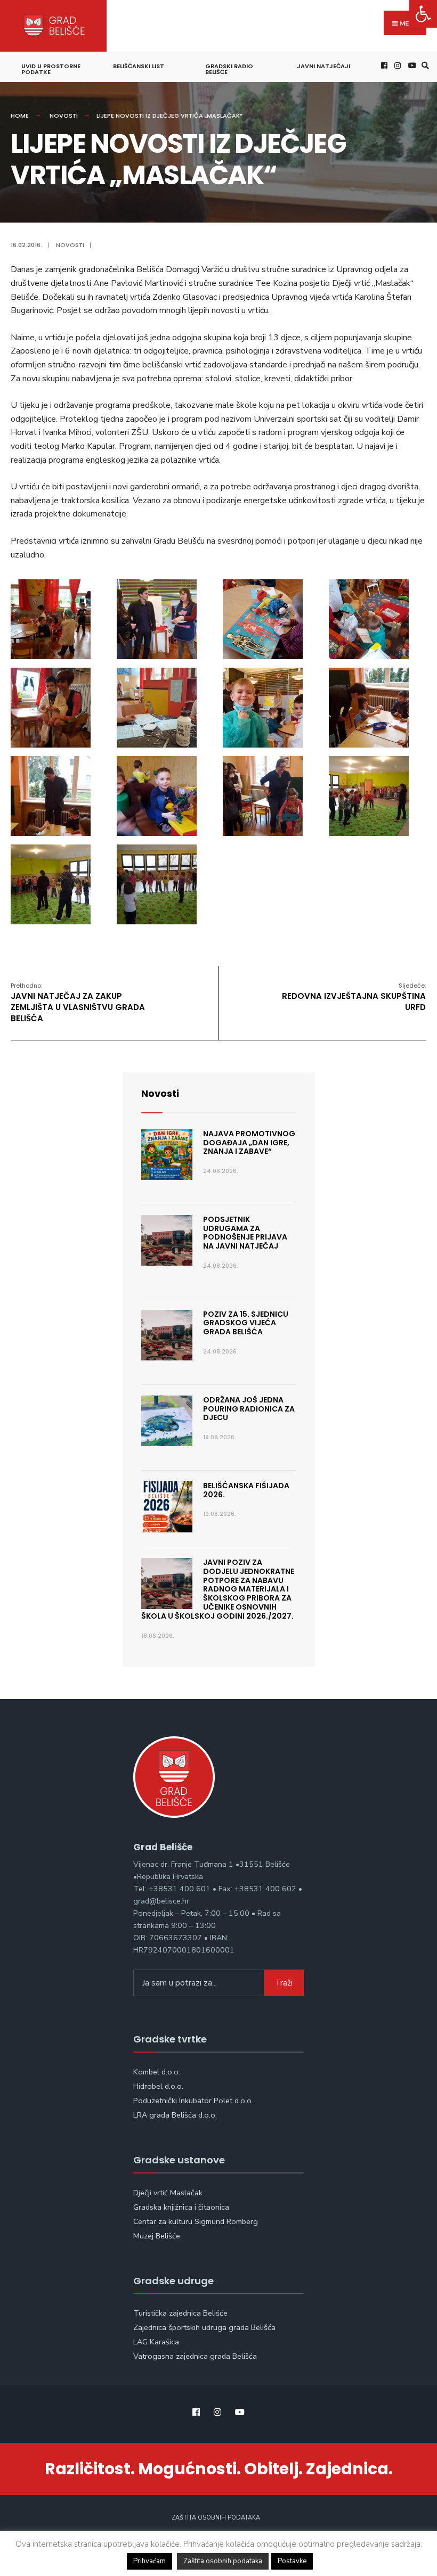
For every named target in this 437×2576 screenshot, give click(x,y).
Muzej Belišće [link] (157, 2236)
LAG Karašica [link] (156, 2342)
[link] (423, 14)
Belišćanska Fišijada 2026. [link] (246, 1490)
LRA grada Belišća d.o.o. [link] (175, 2115)
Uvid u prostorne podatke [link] (51, 69)
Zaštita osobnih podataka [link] (216, 2518)
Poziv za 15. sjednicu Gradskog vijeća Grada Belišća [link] (246, 1323)
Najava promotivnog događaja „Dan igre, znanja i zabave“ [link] (249, 1143)
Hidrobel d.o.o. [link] (158, 2086)
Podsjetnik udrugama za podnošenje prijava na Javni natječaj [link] (245, 1233)
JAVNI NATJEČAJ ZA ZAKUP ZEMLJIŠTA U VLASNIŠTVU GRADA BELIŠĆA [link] (78, 1003)
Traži (284, 1983)
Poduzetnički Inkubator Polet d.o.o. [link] (193, 2101)
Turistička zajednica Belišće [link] (180, 2313)
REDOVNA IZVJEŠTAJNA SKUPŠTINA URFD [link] (354, 997)
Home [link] (20, 116)
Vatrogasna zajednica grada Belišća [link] (195, 2356)
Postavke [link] (292, 2561)
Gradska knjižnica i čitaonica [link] (181, 2207)
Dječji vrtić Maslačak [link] (168, 2193)
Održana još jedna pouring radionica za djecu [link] (249, 1409)
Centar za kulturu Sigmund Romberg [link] (196, 2221)
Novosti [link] (64, 116)
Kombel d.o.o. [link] (157, 2072)
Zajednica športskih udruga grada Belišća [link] (204, 2327)
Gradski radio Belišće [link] (229, 69)
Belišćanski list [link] (139, 66)
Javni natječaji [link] (323, 66)
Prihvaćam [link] (149, 2561)
